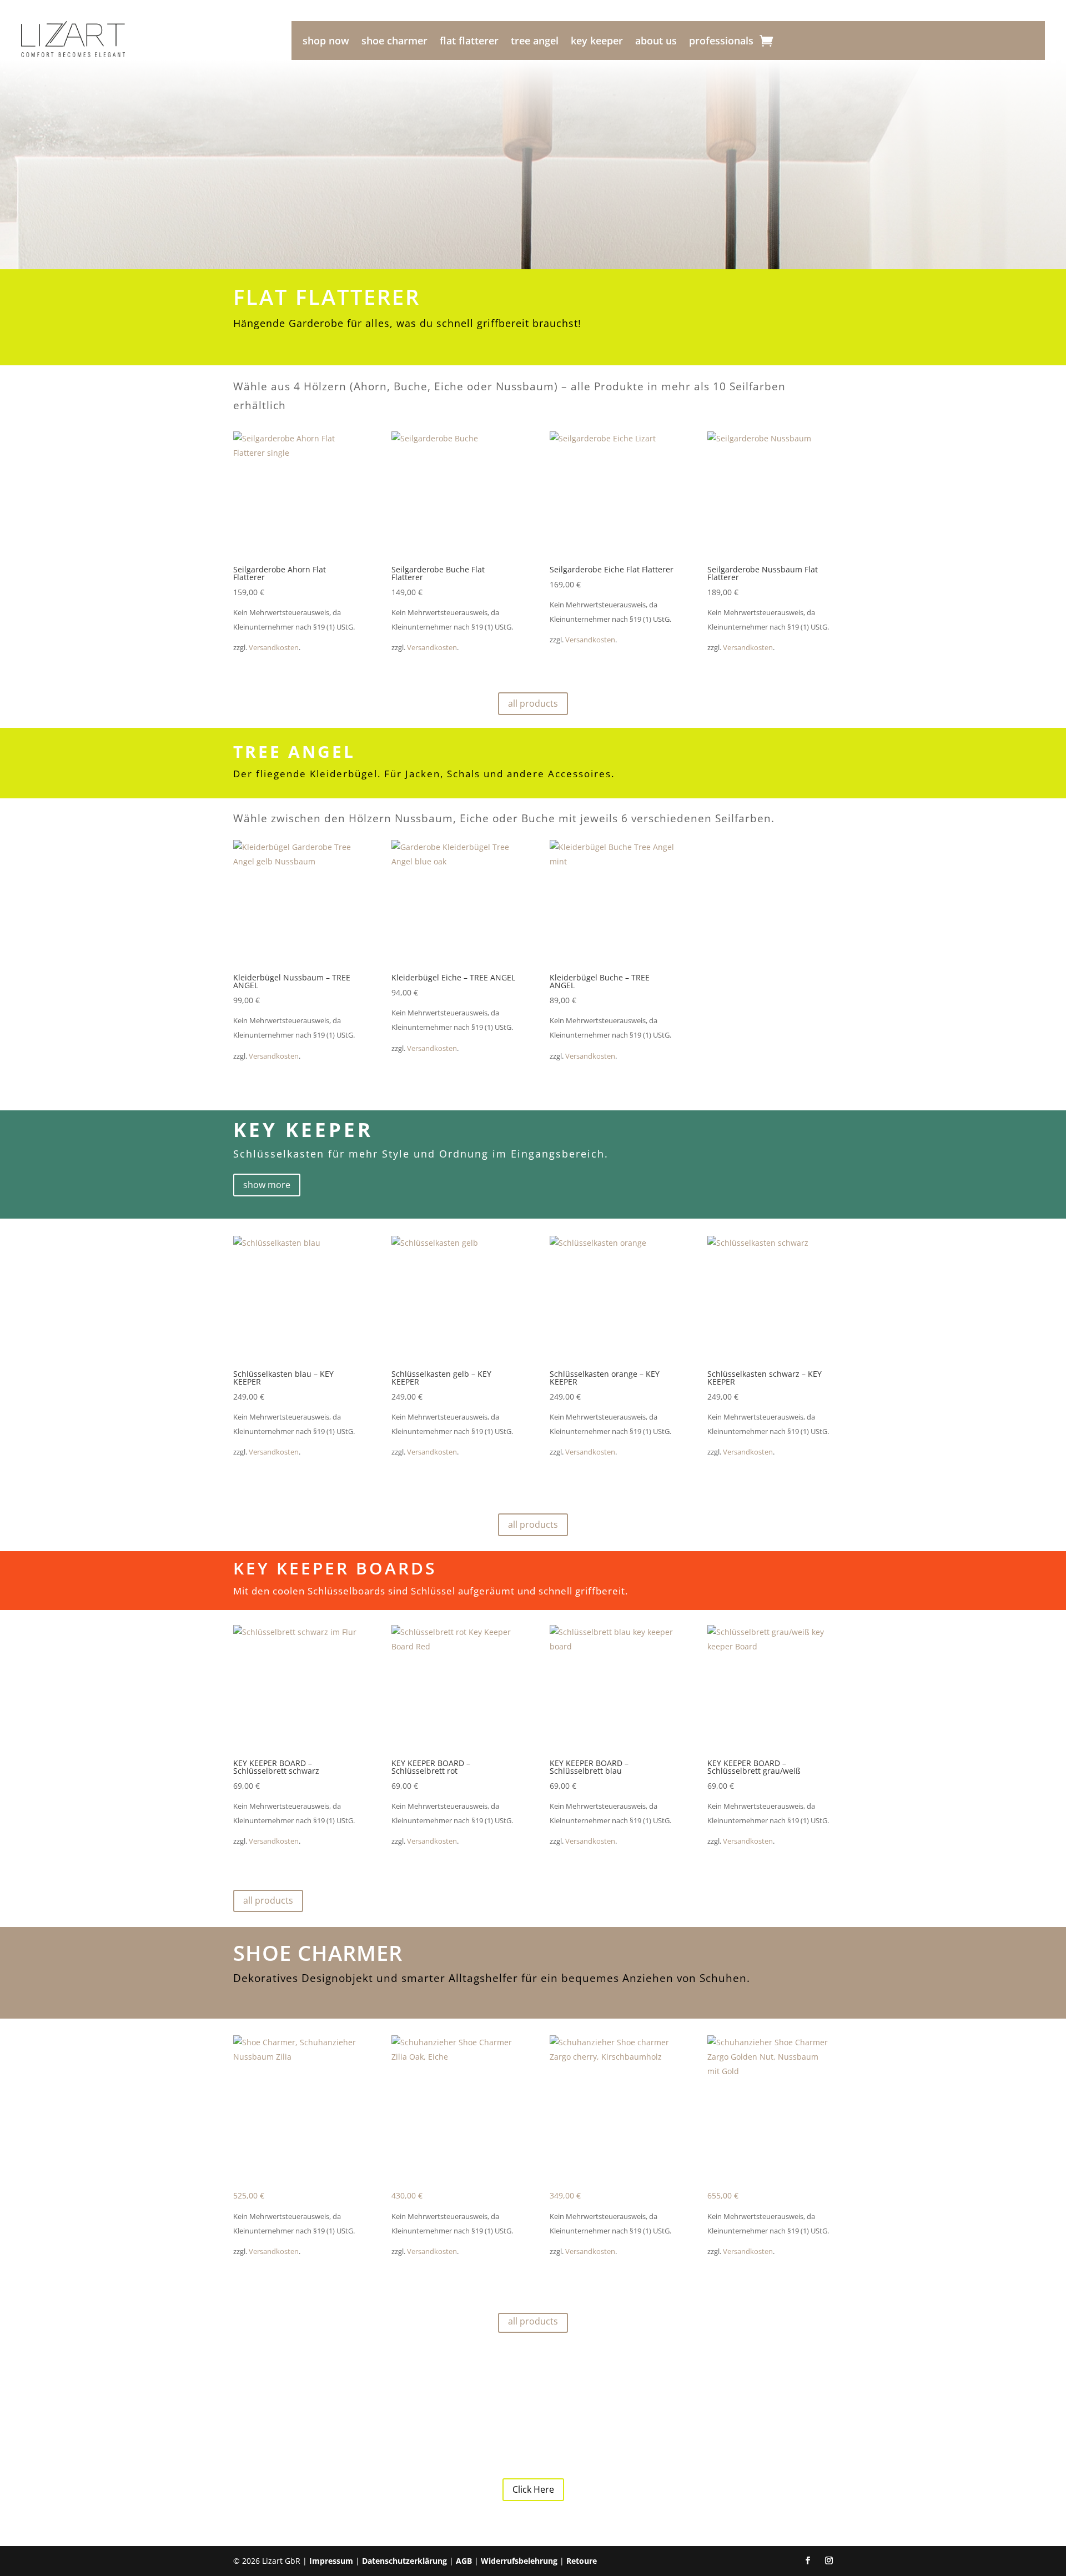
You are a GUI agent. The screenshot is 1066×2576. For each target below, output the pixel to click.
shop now (326, 42)
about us (656, 42)
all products (533, 703)
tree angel (535, 42)
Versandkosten (274, 648)
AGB (464, 2561)
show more (267, 1185)
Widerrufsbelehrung (519, 2561)
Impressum (331, 2561)
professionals (721, 42)
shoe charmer (394, 42)
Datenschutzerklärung (404, 2561)
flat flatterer (469, 42)
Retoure (582, 2561)
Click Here (533, 2489)
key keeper (597, 42)
